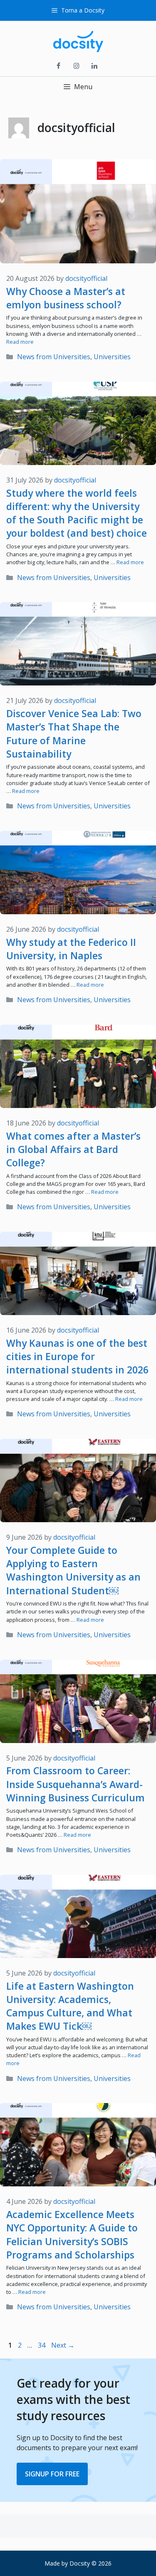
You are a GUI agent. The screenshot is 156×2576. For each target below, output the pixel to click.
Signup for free (52, 2474)
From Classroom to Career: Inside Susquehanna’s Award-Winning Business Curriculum (76, 1784)
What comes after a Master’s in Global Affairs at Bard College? (73, 1149)
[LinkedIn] (94, 66)
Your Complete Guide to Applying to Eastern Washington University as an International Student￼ (73, 1570)
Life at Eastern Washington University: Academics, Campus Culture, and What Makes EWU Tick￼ (70, 2006)
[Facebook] (58, 66)
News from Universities (54, 357)
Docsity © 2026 (90, 2563)
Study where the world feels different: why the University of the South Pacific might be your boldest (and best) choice (77, 513)
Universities (112, 357)
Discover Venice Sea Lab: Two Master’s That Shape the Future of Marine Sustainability (74, 734)
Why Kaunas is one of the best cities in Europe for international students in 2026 (77, 1356)
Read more (20, 342)
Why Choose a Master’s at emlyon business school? (66, 298)
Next (63, 2345)
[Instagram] (76, 66)
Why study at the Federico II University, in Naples (71, 949)
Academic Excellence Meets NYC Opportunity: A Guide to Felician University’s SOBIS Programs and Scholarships (72, 2235)
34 (42, 2345)
